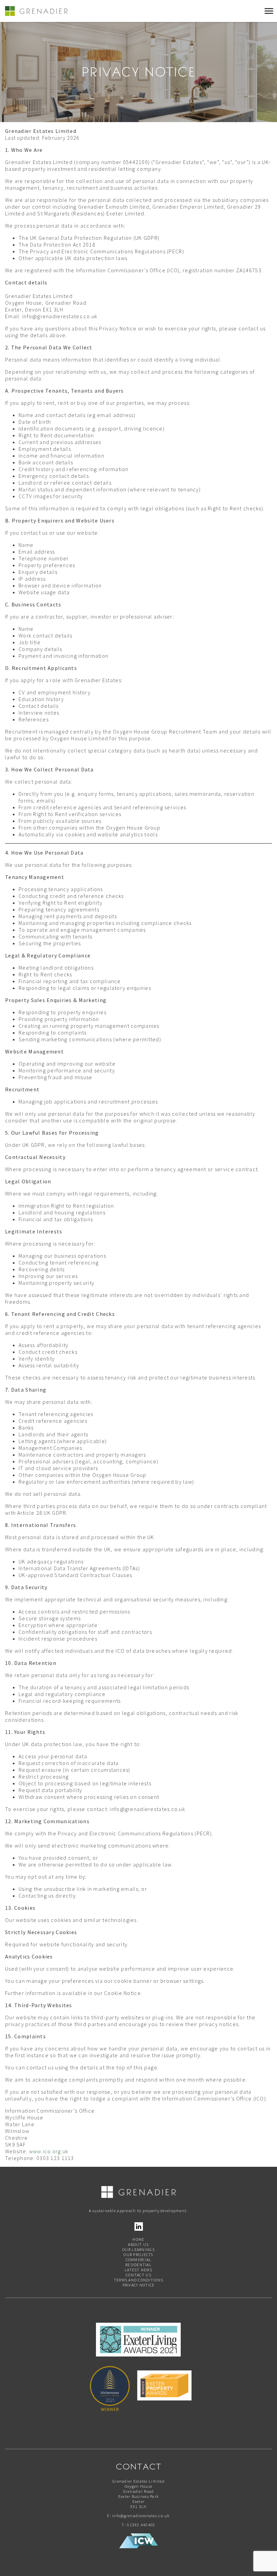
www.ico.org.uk (49, 2151)
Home (138, 2239)
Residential (138, 2265)
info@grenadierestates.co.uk (141, 2516)
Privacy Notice (139, 2285)
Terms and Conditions (139, 2280)
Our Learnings (138, 2249)
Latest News (138, 2270)
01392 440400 (141, 2525)
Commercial (139, 2260)
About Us (138, 2244)
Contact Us (138, 2275)
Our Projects (138, 2255)
